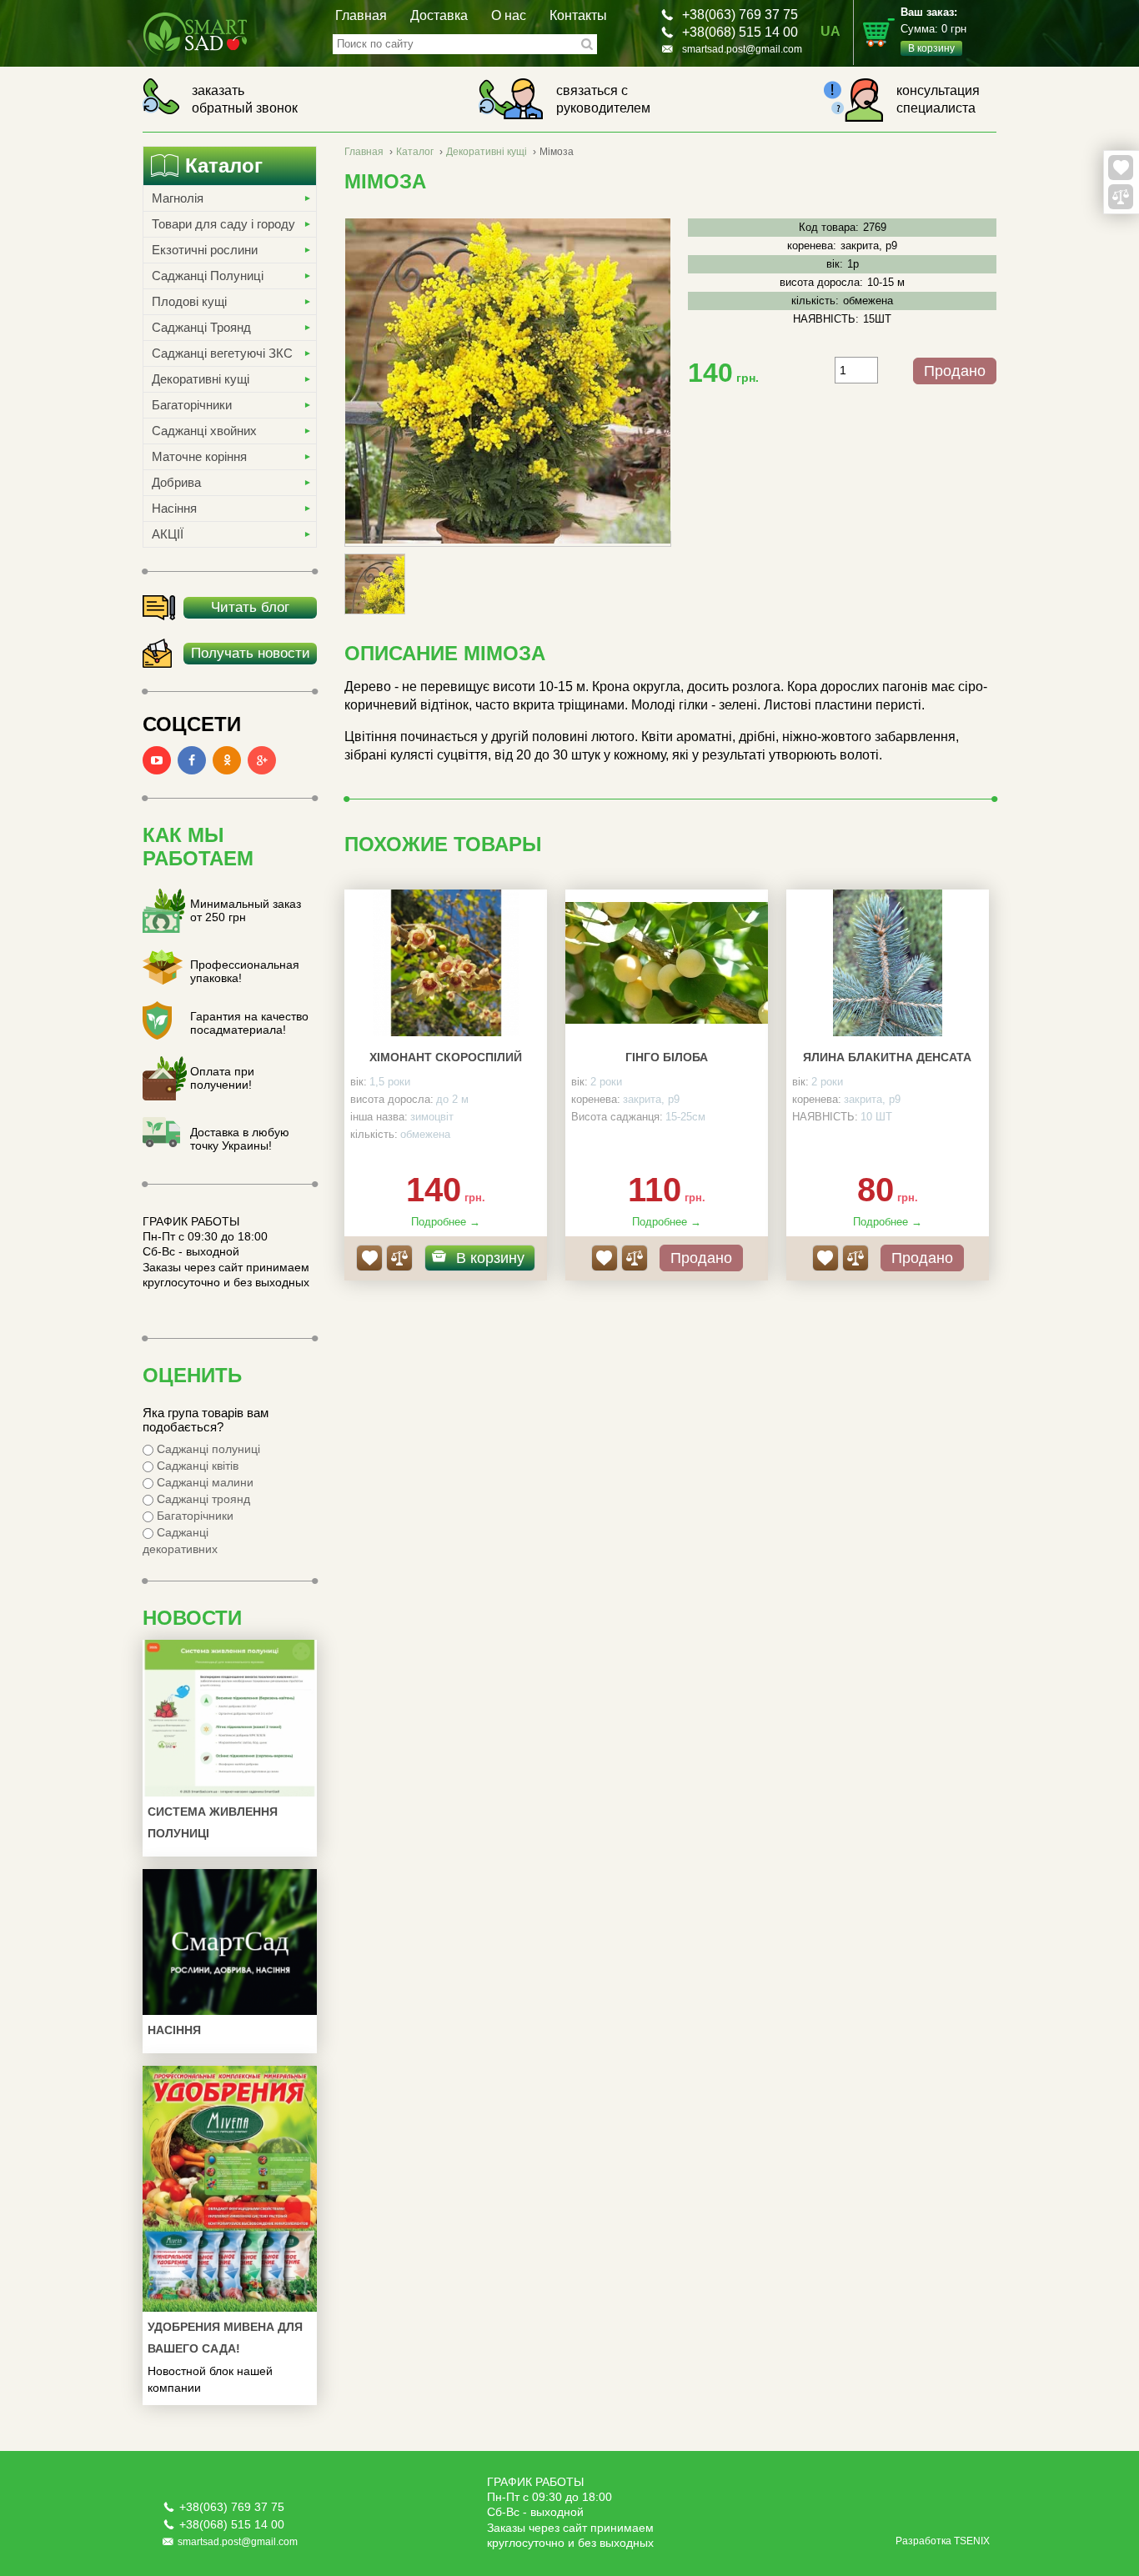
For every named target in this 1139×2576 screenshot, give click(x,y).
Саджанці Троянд (201, 327)
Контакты (578, 15)
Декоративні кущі (201, 379)
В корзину (490, 1258)
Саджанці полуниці (207, 1449)
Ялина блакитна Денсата (887, 1057)
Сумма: (933, 30)
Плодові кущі (189, 301)
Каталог (415, 152)
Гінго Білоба (667, 1057)
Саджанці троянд (202, 1499)
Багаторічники (192, 405)
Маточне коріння (199, 456)
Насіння (174, 508)
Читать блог (250, 607)
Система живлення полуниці (213, 1822)
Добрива (176, 482)
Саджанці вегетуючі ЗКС (222, 353)
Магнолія (178, 198)
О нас (509, 15)
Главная (361, 15)
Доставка (439, 15)
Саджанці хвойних (204, 431)
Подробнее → (446, 1222)
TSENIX (972, 2541)
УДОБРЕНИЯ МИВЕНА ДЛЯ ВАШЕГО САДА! (225, 2338)
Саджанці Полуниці (208, 276)
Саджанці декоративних (180, 1541)
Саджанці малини (203, 1482)
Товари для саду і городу (223, 224)
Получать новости (251, 653)
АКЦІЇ (168, 534)
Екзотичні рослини (205, 250)
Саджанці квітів (196, 1466)
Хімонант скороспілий (446, 1057)
